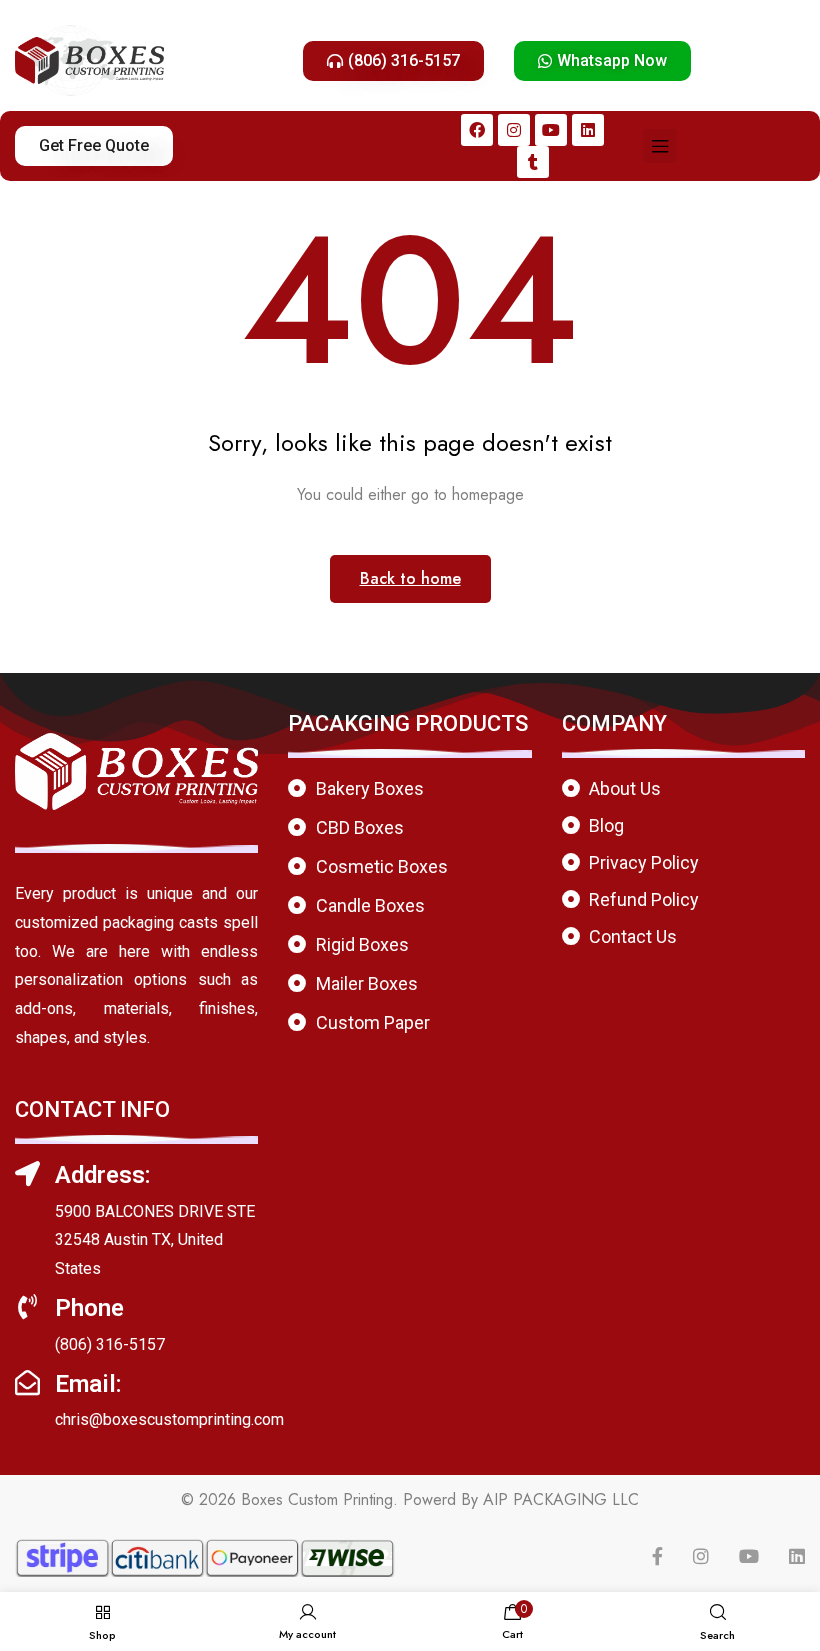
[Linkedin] (588, 130)
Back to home (410, 578)
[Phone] (27, 1306)
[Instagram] (514, 130)
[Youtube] (551, 130)
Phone (89, 1308)
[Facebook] (477, 130)
